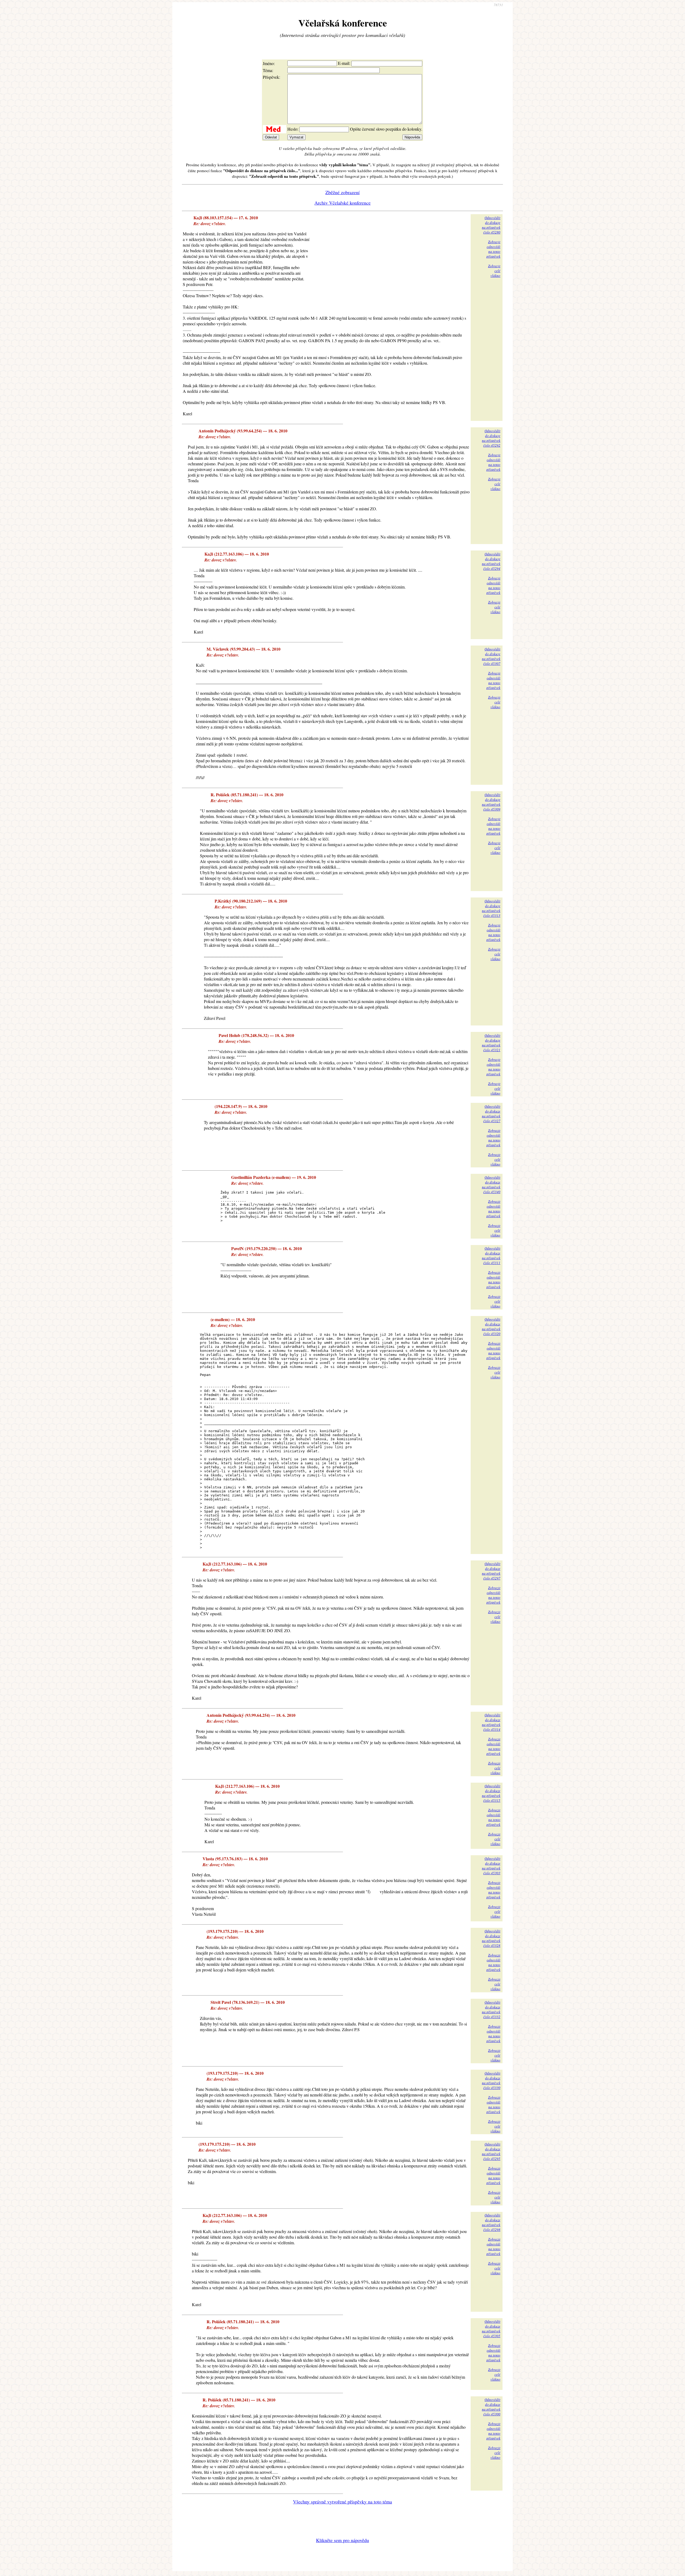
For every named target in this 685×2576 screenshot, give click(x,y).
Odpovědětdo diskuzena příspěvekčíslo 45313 (491, 908)
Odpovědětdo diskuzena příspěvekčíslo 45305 (491, 2329)
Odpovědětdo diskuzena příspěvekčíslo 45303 (491, 1866)
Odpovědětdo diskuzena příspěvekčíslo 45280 (491, 225)
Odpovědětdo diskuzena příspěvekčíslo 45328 (491, 1938)
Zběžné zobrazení (342, 192)
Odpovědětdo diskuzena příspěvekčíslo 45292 (491, 438)
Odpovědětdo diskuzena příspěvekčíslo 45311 (491, 1255)
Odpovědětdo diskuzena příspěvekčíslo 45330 (491, 2080)
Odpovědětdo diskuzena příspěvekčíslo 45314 (491, 1722)
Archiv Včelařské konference (342, 203)
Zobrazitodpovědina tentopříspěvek (493, 249)
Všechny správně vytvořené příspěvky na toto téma (342, 2502)
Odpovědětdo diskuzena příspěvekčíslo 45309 (491, 802)
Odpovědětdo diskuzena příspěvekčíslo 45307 (491, 656)
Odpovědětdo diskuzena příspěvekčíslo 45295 (491, 2151)
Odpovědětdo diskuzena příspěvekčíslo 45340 (491, 1185)
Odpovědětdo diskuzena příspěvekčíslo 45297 (491, 1571)
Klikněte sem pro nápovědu (342, 2540)
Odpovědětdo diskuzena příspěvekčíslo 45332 (491, 2009)
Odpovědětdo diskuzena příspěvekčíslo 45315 (491, 1793)
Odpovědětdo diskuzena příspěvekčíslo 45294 (491, 561)
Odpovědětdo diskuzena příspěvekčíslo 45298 (491, 2222)
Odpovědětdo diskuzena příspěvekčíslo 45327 (491, 1114)
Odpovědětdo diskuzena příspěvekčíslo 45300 (491, 2407)
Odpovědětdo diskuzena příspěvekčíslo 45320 (491, 1326)
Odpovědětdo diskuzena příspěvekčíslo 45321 (491, 1043)
